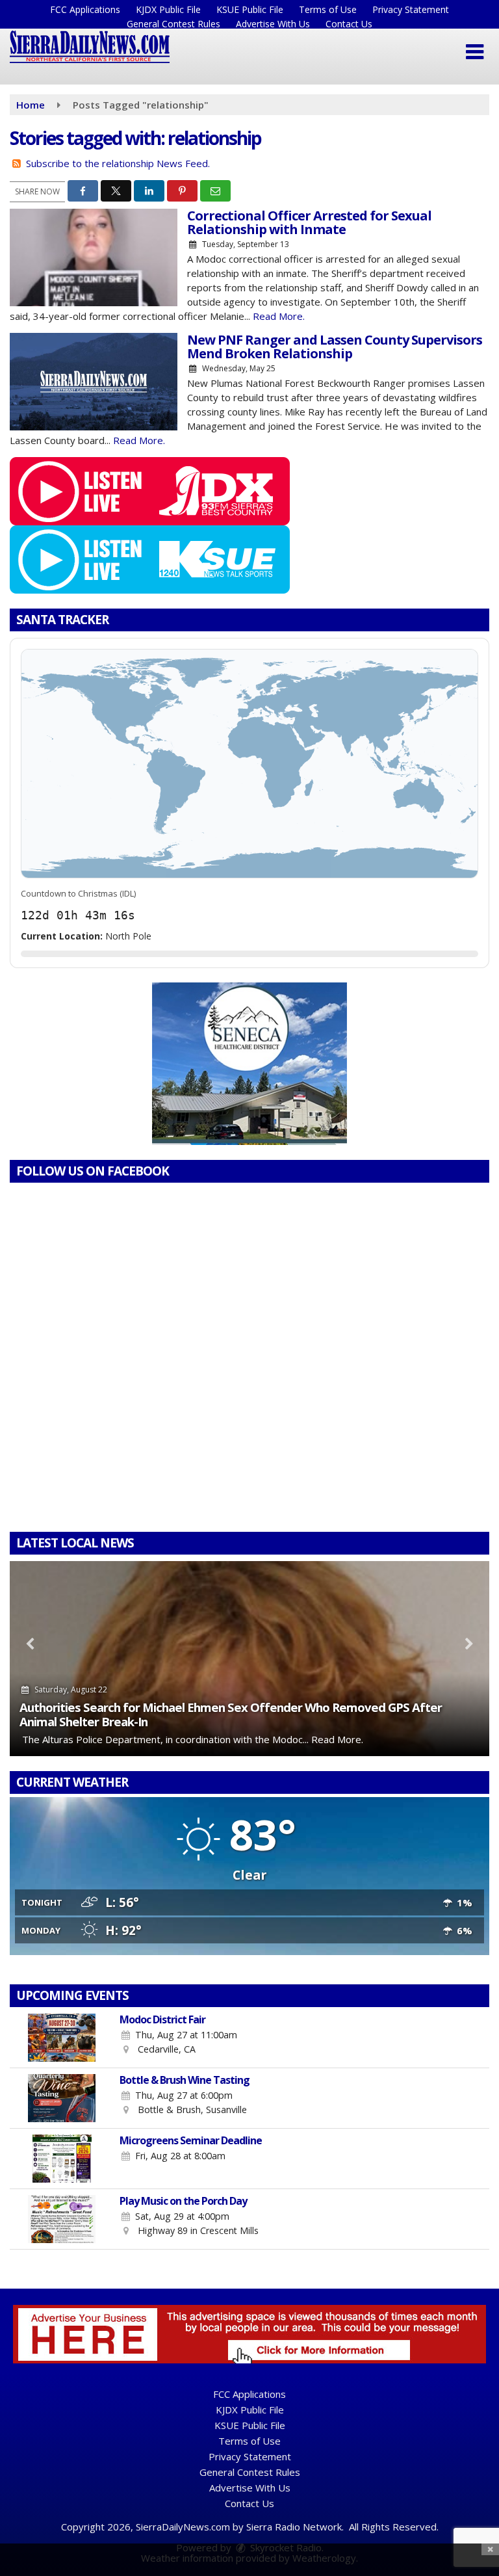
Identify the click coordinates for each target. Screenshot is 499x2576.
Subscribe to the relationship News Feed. (118, 163)
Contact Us (349, 24)
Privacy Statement (411, 9)
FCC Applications (85, 9)
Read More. (279, 316)
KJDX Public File (168, 9)
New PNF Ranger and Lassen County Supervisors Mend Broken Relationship (335, 347)
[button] (475, 52)
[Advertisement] (249, 1064)
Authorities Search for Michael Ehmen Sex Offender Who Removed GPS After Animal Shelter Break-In (231, 1714)
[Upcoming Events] (62, 2038)
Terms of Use (328, 9)
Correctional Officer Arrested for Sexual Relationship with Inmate (309, 222)
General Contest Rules (173, 24)
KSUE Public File (250, 9)
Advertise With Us (273, 24)
